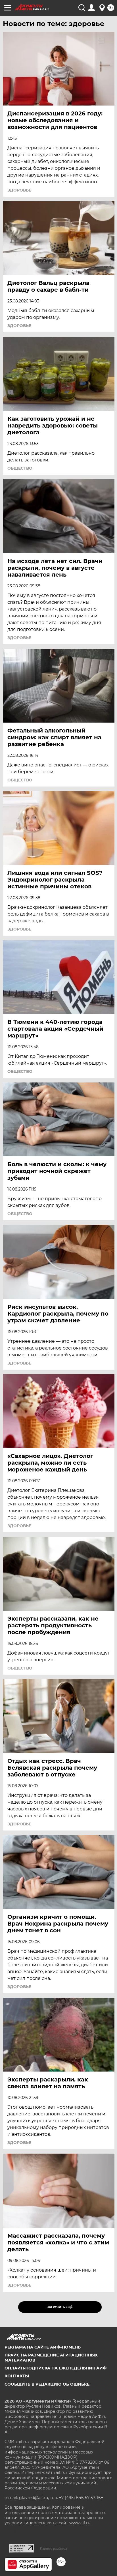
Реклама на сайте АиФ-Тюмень (43, 2347)
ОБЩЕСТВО (20, 468)
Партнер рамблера (54, 2549)
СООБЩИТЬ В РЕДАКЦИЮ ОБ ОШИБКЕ (47, 2384)
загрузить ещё (60, 2307)
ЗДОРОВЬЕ (19, 190)
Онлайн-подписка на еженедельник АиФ (56, 2368)
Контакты (17, 2376)
